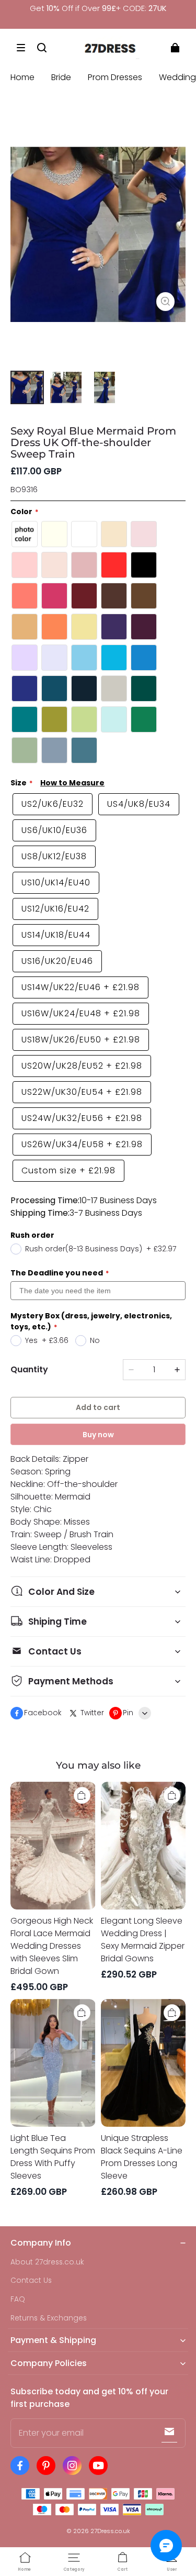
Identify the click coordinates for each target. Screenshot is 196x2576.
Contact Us (31, 2280)
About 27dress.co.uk (47, 2262)
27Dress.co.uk (110, 2531)
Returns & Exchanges (49, 2318)
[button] (21, 48)
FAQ (18, 2299)
